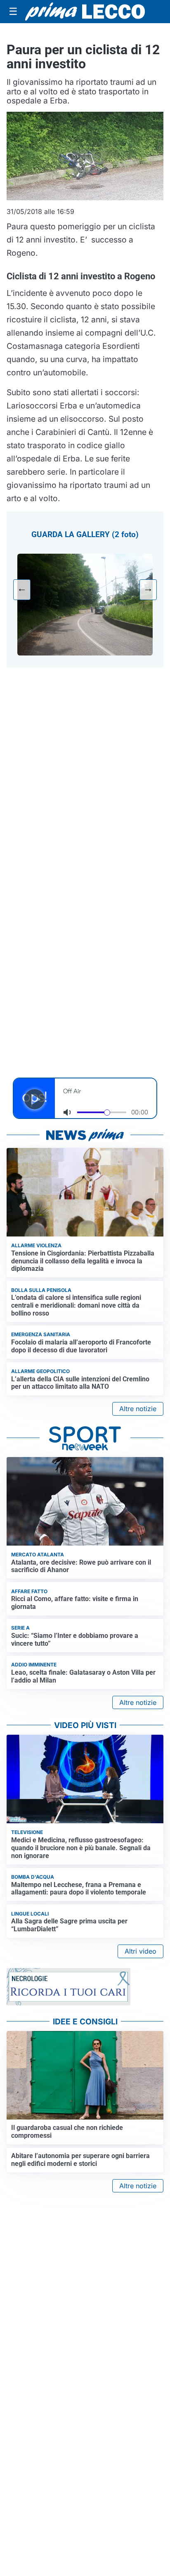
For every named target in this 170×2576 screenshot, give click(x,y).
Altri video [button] (140, 1951)
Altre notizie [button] (138, 1409)
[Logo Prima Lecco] (85, 12)
